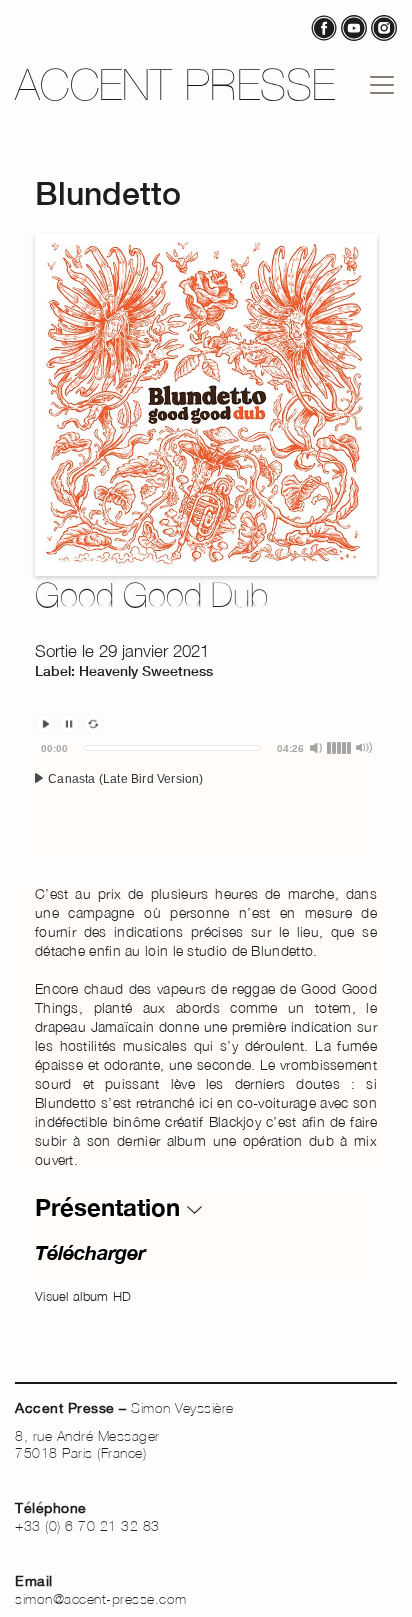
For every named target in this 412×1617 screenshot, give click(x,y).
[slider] (172, 748)
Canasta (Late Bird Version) (124, 779)
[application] (206, 800)
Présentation (111, 1207)
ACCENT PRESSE (175, 84)
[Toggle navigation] (382, 85)
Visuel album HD (83, 1296)
